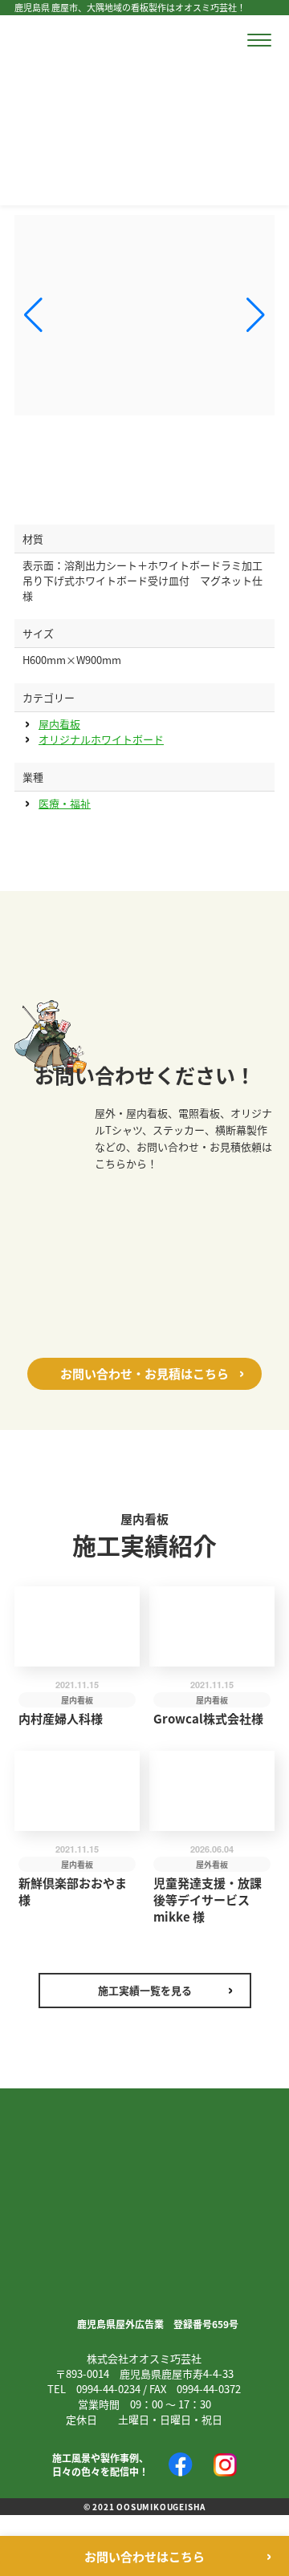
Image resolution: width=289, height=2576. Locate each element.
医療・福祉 (65, 803)
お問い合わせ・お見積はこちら (144, 1373)
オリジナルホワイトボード (101, 739)
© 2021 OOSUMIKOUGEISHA (145, 2507)
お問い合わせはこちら (144, 2556)
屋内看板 (59, 724)
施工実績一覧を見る (145, 1990)
